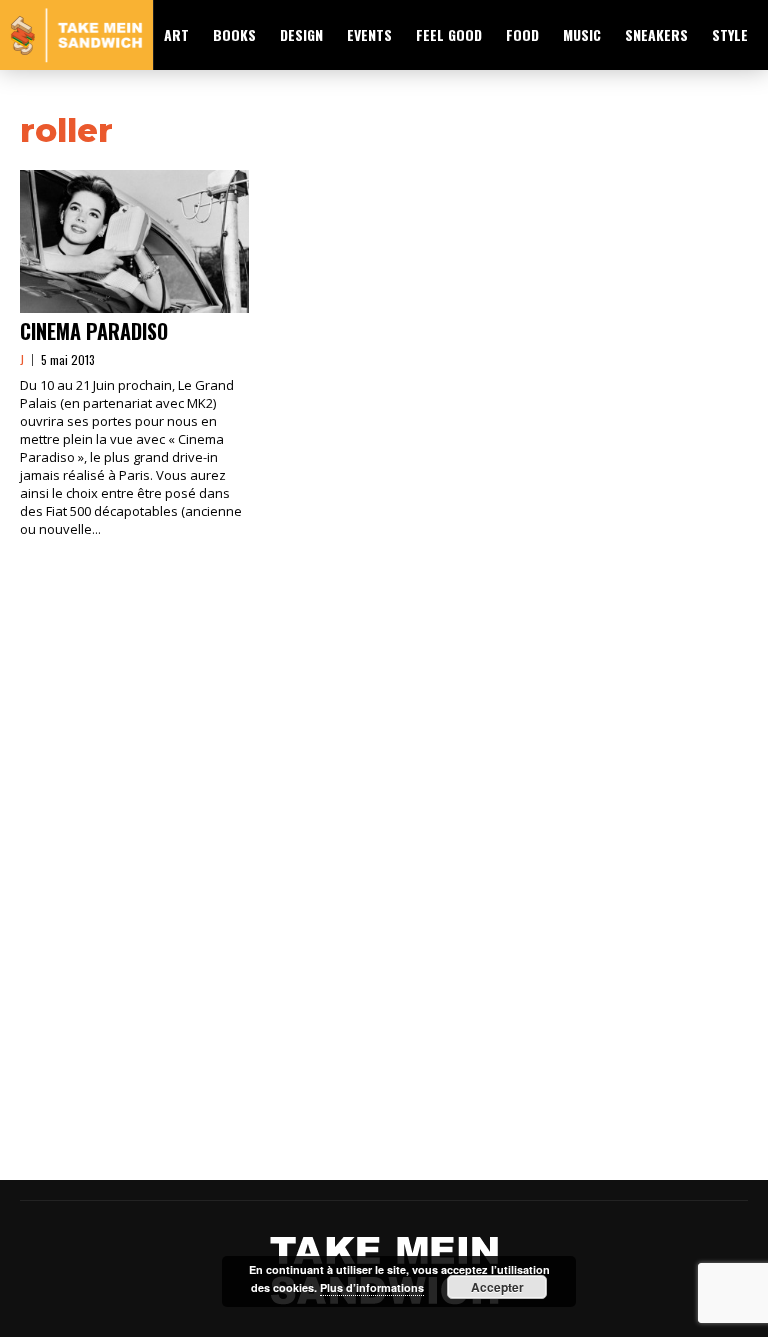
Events (369, 34)
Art (176, 34)
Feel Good (449, 34)
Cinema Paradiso (94, 331)
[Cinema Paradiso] (134, 241)
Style (730, 34)
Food (522, 34)
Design (301, 34)
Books (234, 34)
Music (582, 34)
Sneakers (656, 34)
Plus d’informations (372, 1287)
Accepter (497, 1287)
